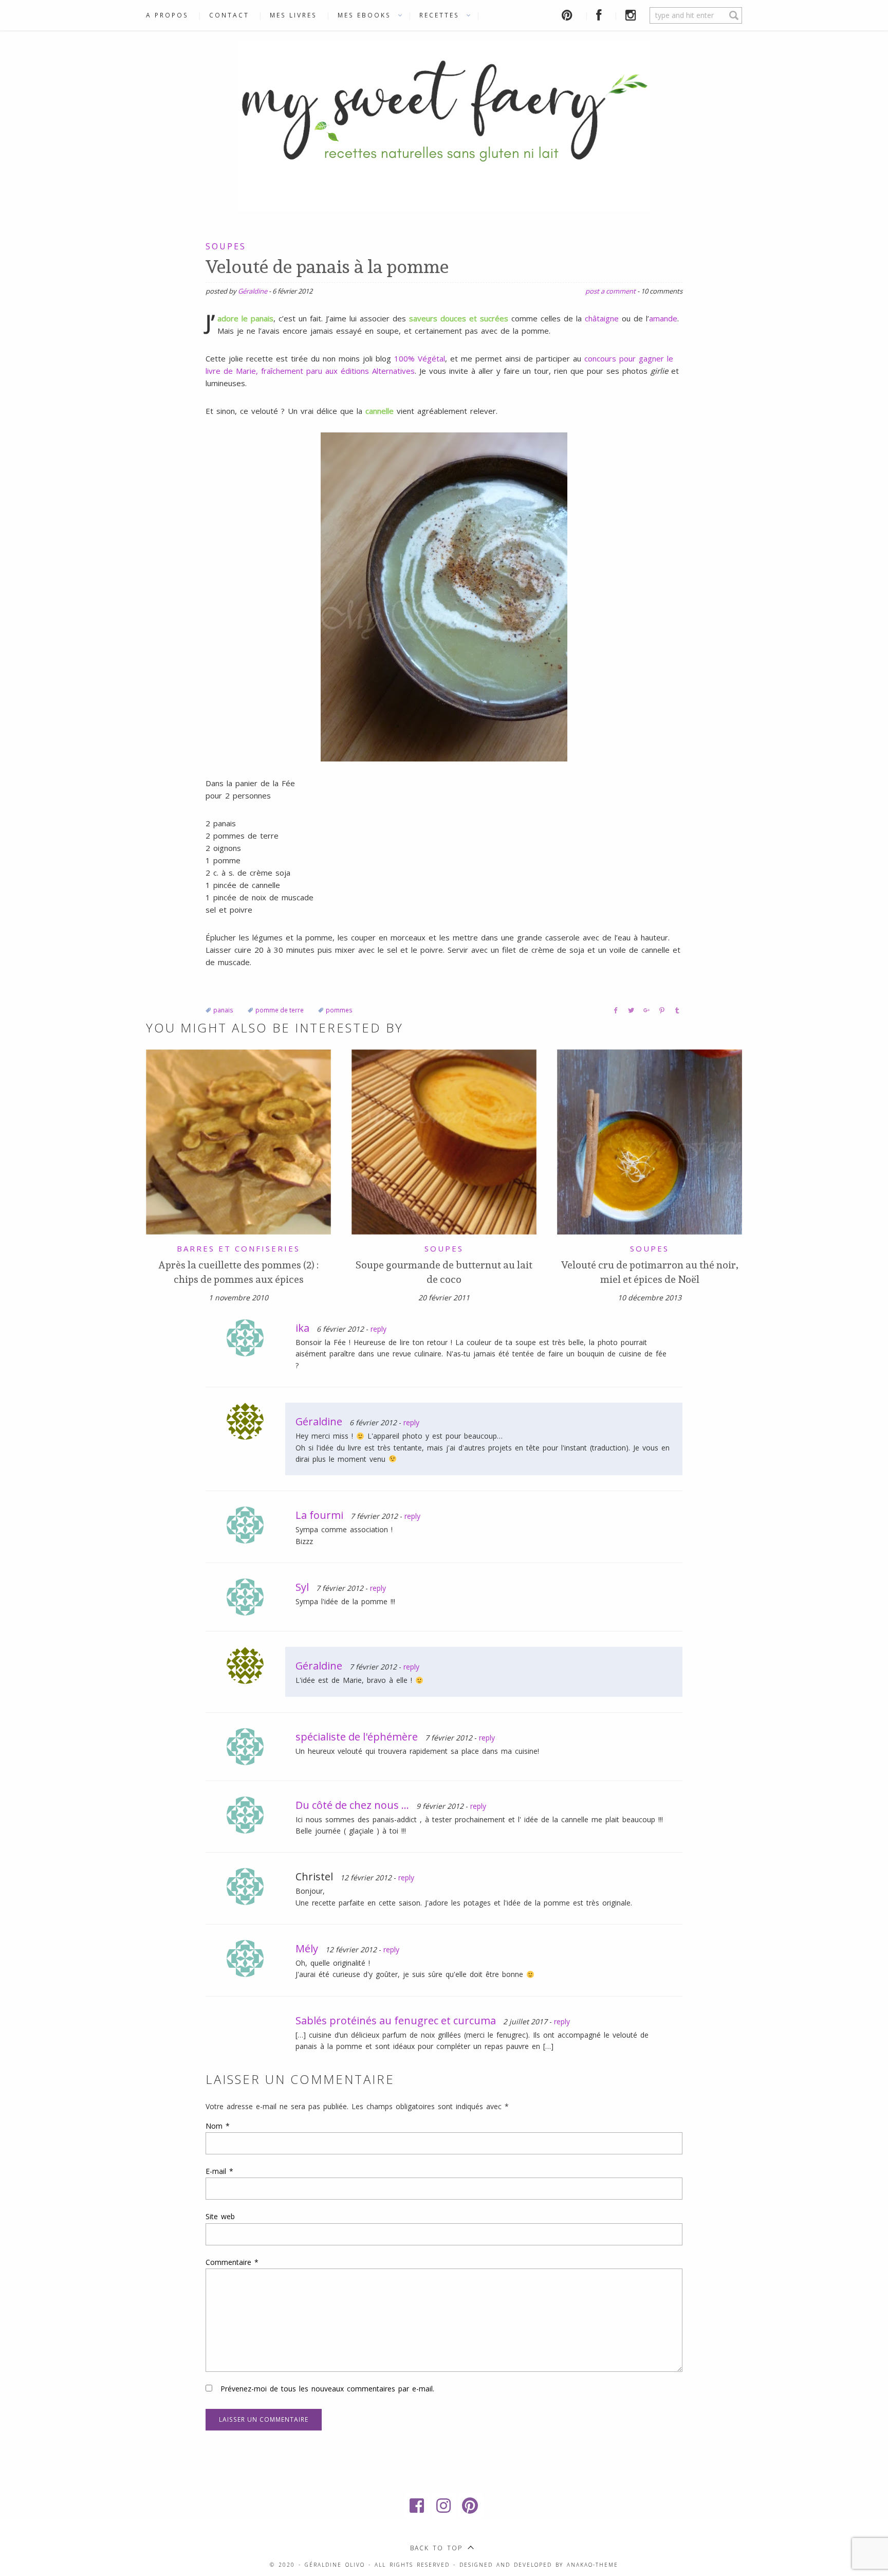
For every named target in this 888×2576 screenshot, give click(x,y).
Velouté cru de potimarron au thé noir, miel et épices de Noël (650, 1272)
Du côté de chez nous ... (352, 1805)
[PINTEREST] (569, 15)
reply (378, 1329)
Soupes (226, 246)
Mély (307, 1948)
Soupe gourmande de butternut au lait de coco (444, 1272)
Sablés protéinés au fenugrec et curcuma (396, 2020)
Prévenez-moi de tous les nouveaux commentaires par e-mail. (327, 2389)
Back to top (436, 2548)
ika (302, 1328)
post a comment (610, 291)
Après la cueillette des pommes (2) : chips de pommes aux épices (238, 1272)
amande (663, 318)
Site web (220, 2216)
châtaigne (602, 318)
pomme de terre (280, 1010)
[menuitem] (172, 15)
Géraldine (253, 291)
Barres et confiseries (238, 1248)
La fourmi (319, 1515)
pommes (339, 1010)
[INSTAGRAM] (633, 15)
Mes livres (293, 15)
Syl (302, 1587)
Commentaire (232, 2262)
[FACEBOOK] (600, 15)
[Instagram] (444, 2506)
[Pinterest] (471, 2506)
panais (223, 1010)
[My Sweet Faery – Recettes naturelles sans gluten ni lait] (444, 124)
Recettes (439, 15)
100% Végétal (420, 358)
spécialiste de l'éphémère (357, 1737)
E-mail (219, 2171)
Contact (229, 15)
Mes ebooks (364, 15)
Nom (218, 2126)
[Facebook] (417, 2506)
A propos (167, 15)
